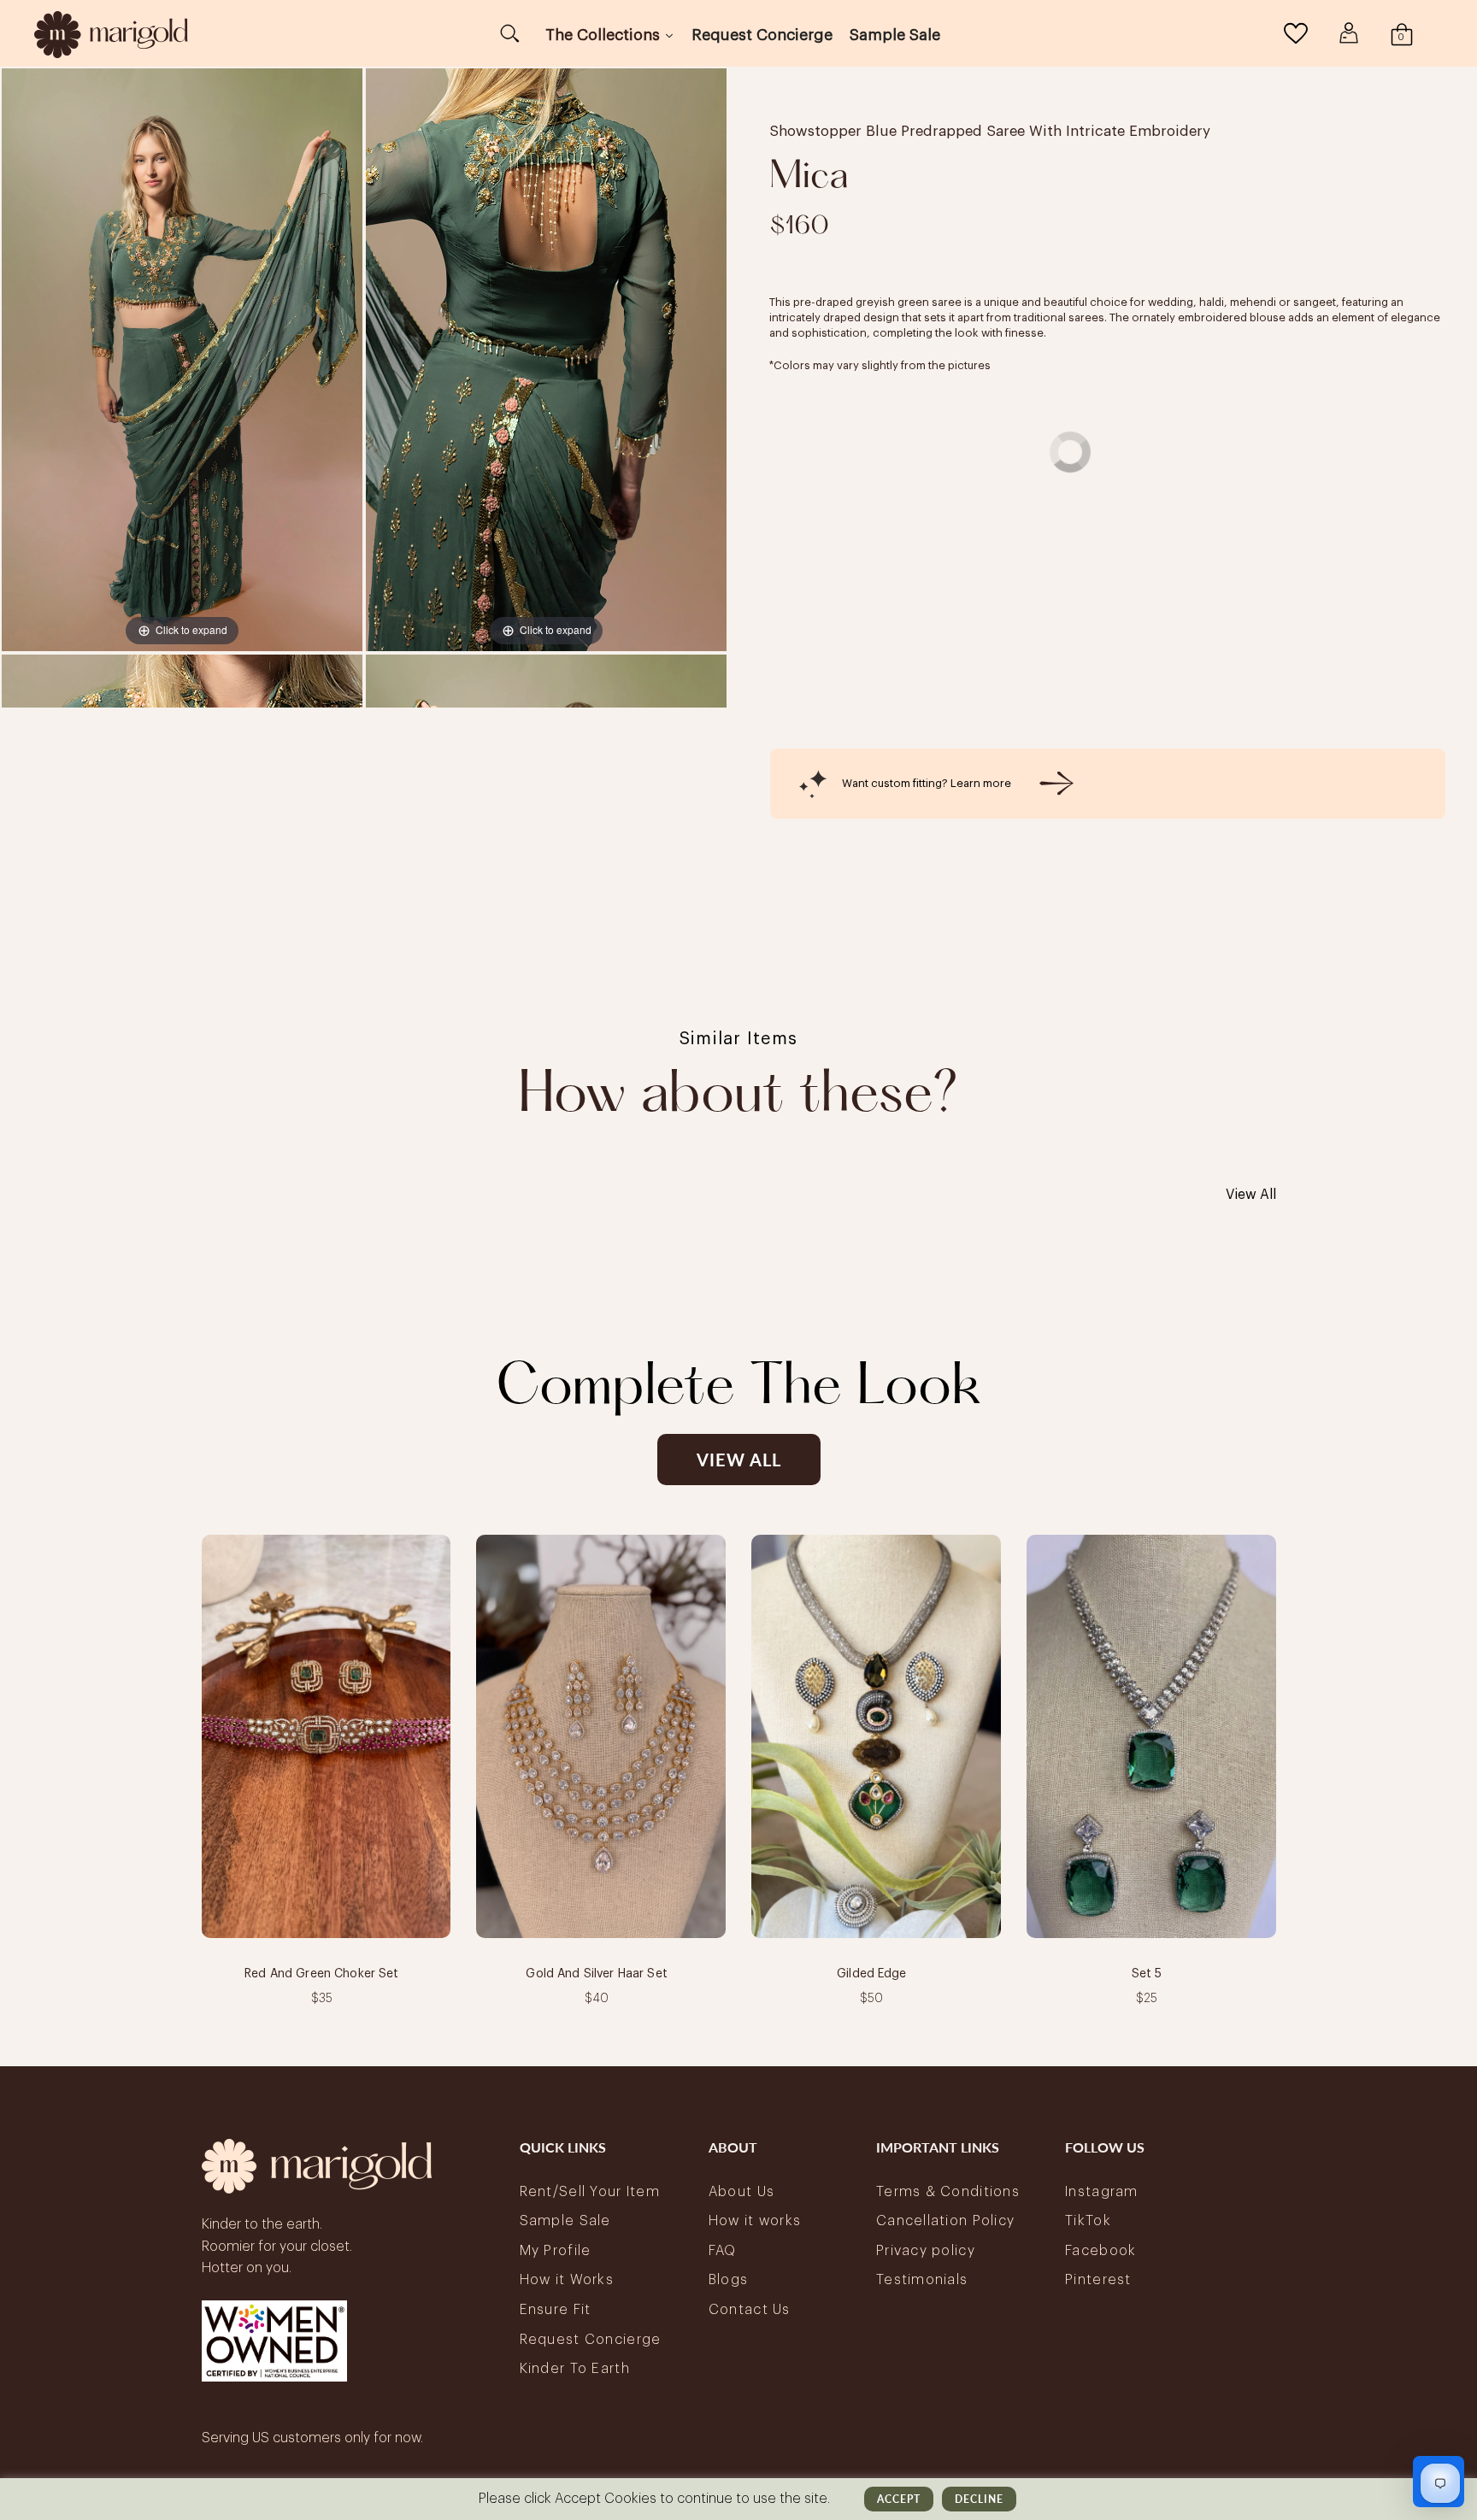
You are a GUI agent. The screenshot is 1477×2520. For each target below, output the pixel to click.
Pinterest (1098, 2280)
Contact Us (750, 2310)
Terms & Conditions (948, 2192)
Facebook (1100, 2251)
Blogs (728, 2280)
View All (1251, 1195)
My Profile (556, 2251)
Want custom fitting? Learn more (927, 783)
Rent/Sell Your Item (590, 2192)
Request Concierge (591, 2340)
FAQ (723, 2251)
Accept (899, 2499)
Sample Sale (565, 2221)
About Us (741, 2192)
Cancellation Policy (945, 2221)
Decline (979, 2499)
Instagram (1102, 2192)
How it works (755, 2221)
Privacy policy (926, 2251)
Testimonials (922, 2280)
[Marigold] (111, 33)
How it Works (567, 2280)
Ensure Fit (556, 2310)
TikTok (1088, 2221)
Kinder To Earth (575, 2369)
